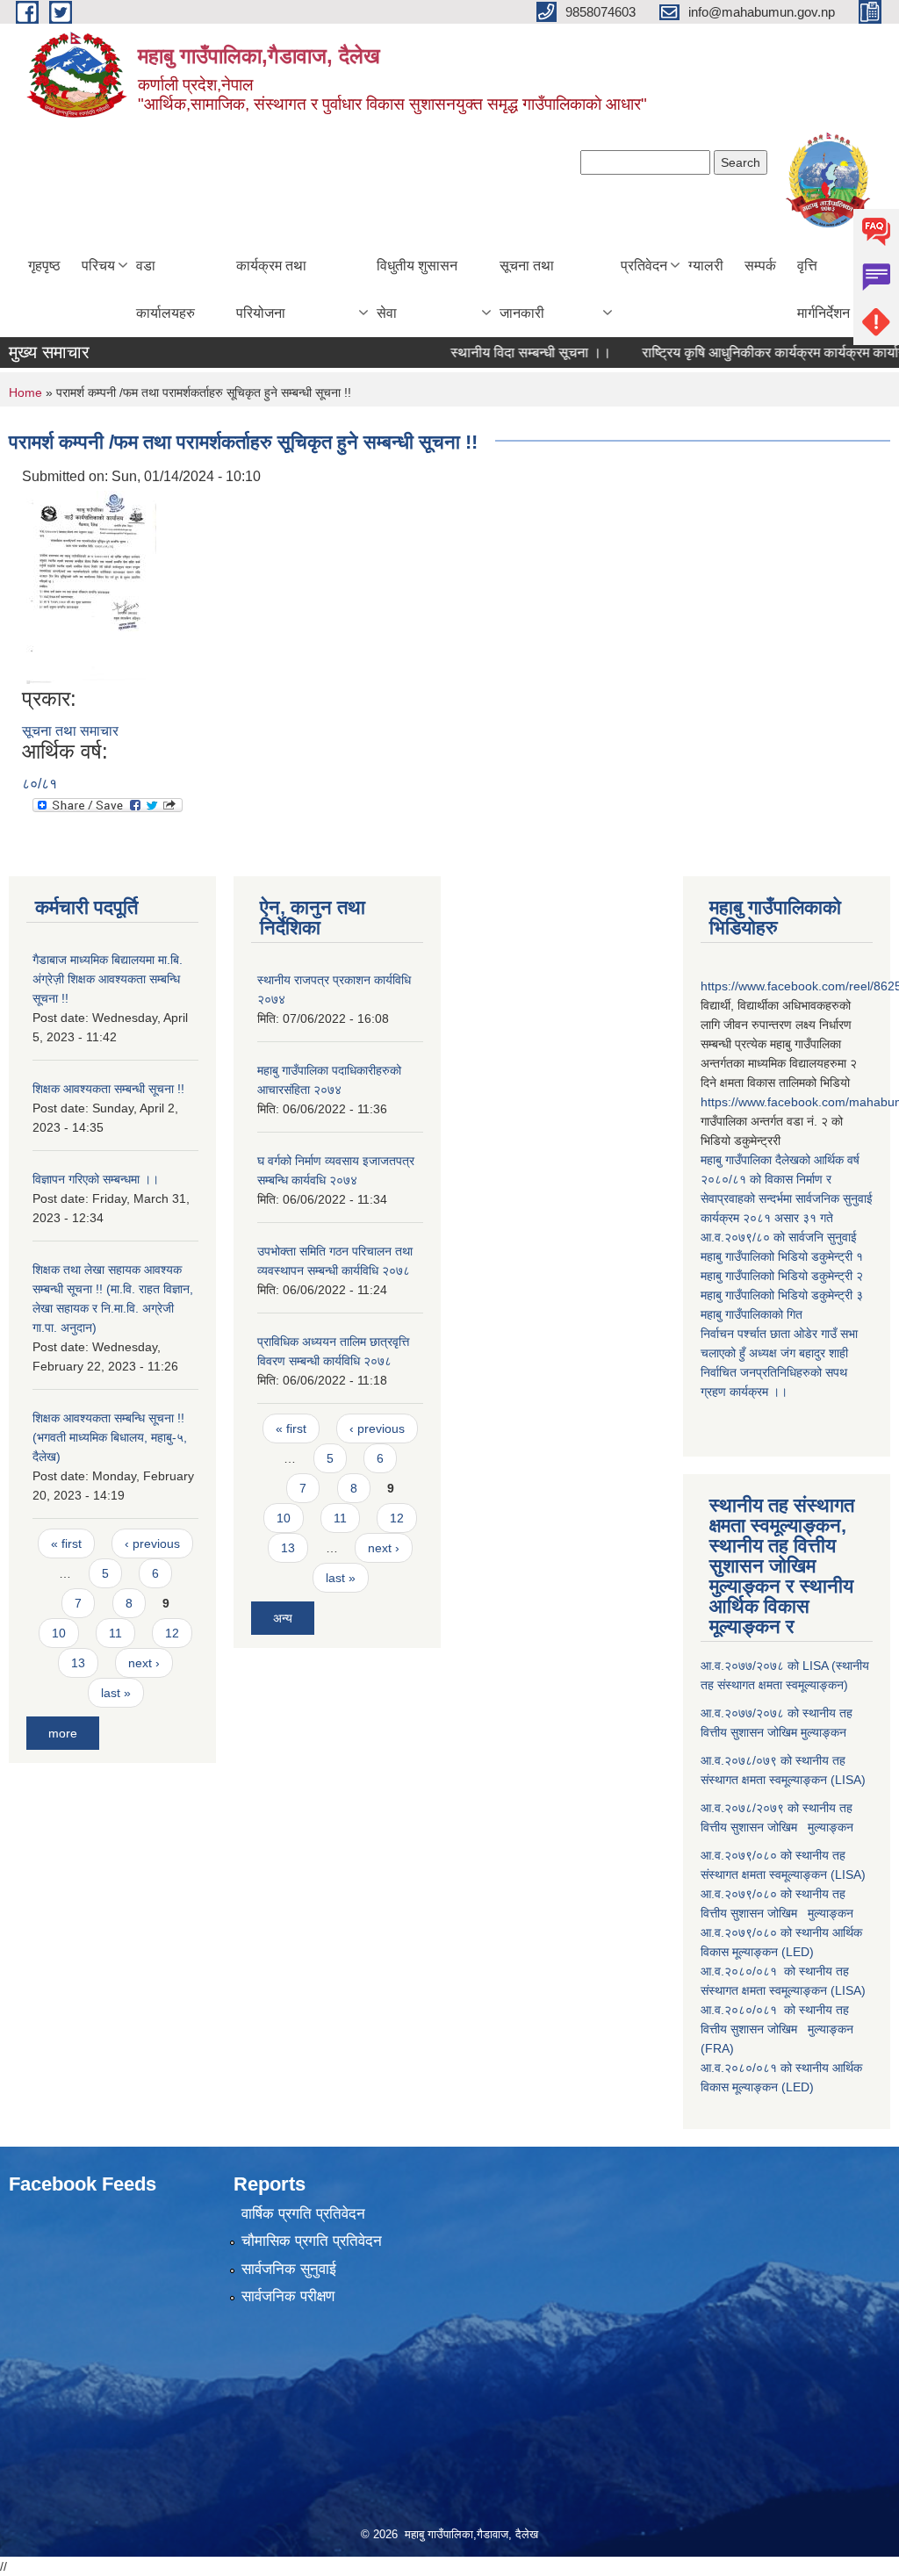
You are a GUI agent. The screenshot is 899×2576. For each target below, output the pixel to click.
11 (115, 1633)
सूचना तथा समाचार (70, 731)
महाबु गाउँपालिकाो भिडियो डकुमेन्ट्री (778, 1256)
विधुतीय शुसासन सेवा (417, 289)
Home (25, 392)
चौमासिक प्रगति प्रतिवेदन (312, 2241)
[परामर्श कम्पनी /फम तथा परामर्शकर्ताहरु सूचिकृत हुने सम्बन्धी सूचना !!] (91, 587)
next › (144, 1663)
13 (78, 1663)
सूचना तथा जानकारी (527, 289)
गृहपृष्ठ (44, 266)
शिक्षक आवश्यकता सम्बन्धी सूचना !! (108, 1089)
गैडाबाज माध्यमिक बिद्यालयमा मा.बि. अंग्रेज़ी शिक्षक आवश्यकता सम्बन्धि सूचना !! (108, 979)
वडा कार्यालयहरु (165, 289)
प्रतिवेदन (644, 266)
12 (172, 1633)
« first (66, 1543)
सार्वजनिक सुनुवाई (289, 2269)
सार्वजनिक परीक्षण (288, 2296)
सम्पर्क (760, 266)
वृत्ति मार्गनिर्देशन (823, 289)
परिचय (98, 266)
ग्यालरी (706, 266)
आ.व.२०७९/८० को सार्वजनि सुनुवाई (779, 1237)
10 (59, 1633)
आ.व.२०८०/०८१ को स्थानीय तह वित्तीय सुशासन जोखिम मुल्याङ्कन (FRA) (777, 2029)
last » (116, 1693)
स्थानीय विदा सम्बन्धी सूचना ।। (499, 353)
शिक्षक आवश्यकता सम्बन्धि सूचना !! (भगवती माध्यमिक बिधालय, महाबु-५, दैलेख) (110, 1437)
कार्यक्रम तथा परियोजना (271, 289)
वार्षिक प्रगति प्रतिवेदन (303, 2214)
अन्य (283, 1618)
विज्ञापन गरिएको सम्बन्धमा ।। (96, 1179)
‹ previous (152, 1543)
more (63, 1733)
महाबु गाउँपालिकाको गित (753, 1314)
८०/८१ (40, 784)
